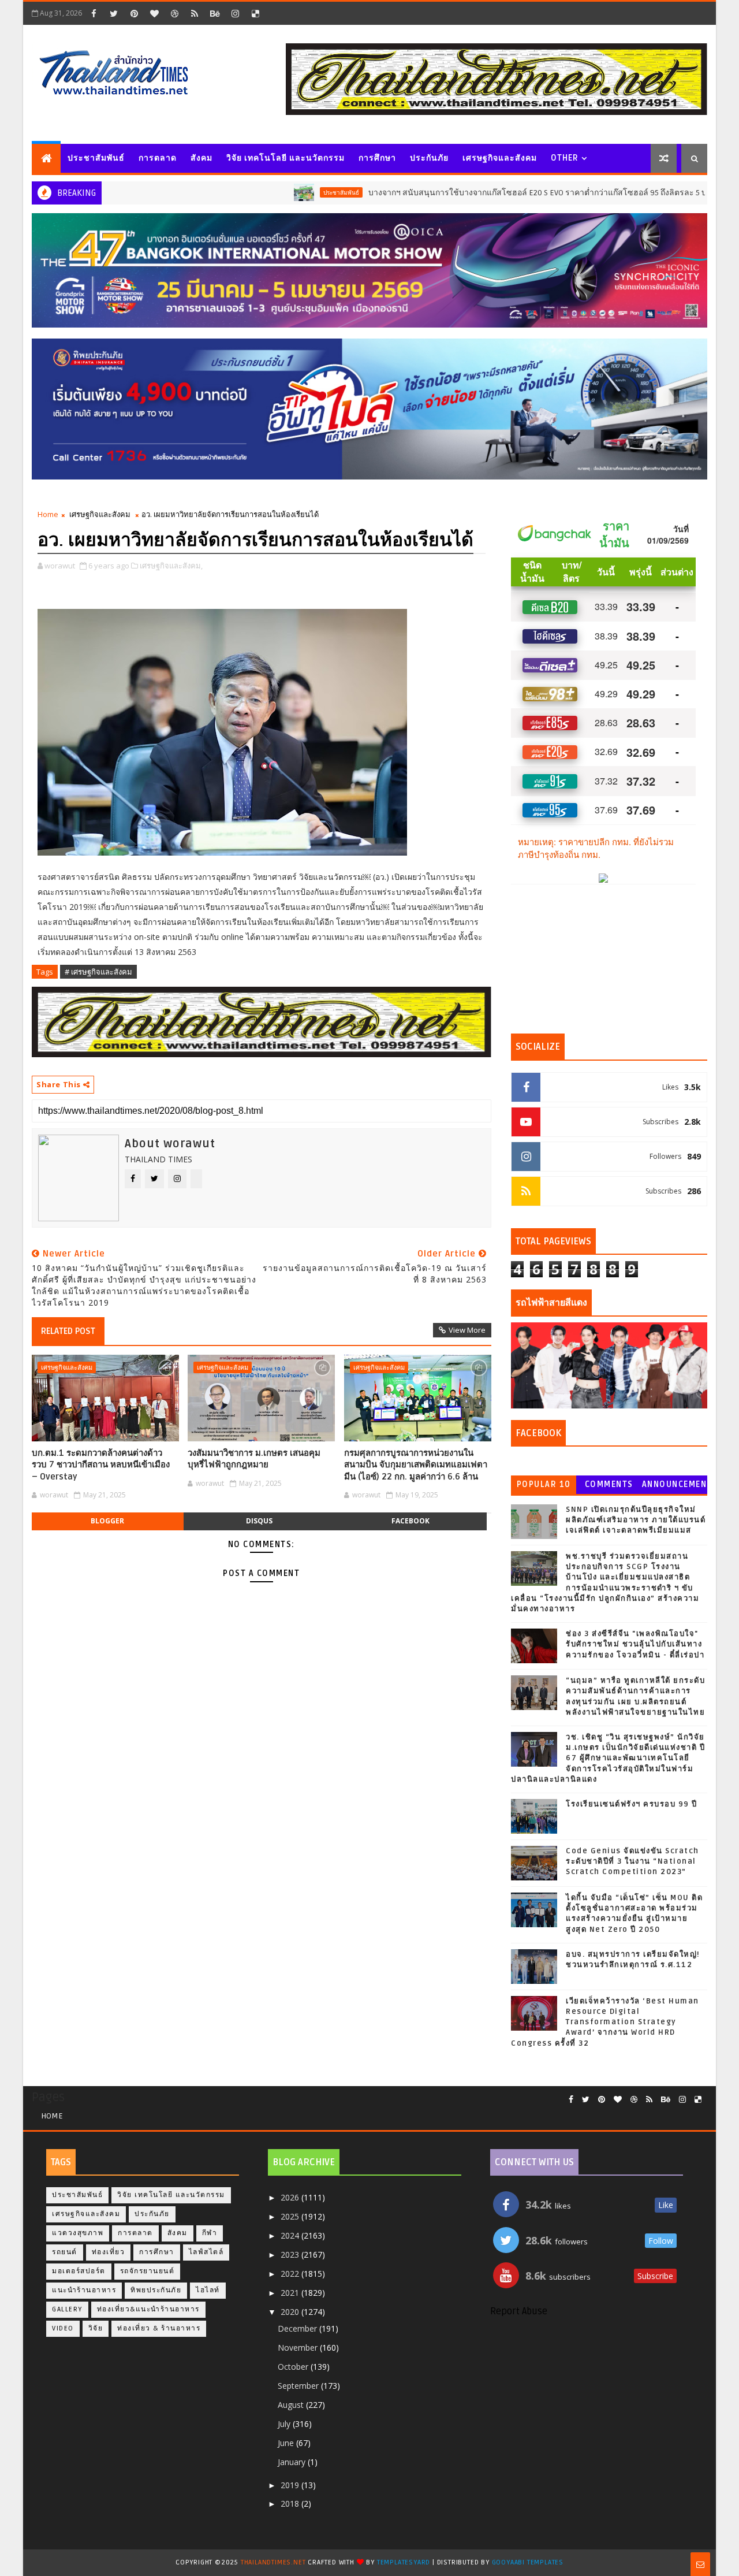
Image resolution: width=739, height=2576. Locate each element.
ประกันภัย (429, 158)
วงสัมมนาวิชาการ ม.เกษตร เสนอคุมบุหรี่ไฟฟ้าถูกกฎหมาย (254, 1459)
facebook (410, 1521)
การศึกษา (377, 158)
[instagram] (235, 13)
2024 (291, 2235)
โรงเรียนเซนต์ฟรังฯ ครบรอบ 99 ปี (632, 1804)
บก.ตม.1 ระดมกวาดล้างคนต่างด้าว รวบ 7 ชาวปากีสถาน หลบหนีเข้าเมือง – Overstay (101, 1465)
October (294, 2367)
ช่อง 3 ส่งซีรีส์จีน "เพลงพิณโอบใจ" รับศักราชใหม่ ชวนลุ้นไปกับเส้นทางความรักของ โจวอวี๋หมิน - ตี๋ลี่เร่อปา (635, 1644)
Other (565, 158)
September (299, 2386)
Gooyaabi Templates (528, 2562)
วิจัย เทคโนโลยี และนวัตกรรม (285, 158)
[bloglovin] (154, 13)
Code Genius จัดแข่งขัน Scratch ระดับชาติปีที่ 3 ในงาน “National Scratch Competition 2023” (632, 1861)
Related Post (68, 1331)
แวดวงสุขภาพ (78, 2233)
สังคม (201, 158)
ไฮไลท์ (208, 2290)
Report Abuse (519, 2311)
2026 (291, 2197)
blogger (107, 1521)
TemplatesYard (404, 2562)
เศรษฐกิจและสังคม (500, 158)
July (285, 2424)
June (287, 2443)
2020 (291, 2312)
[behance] (215, 13)
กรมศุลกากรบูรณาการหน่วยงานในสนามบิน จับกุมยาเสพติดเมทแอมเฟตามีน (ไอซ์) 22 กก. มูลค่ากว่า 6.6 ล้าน (416, 1465)
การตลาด (158, 158)
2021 (291, 2293)
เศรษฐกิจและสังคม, (171, 566)
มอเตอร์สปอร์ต (79, 2271)
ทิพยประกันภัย (156, 2290)
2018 (291, 2503)
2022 (291, 2274)
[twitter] (114, 13)
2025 (291, 2216)
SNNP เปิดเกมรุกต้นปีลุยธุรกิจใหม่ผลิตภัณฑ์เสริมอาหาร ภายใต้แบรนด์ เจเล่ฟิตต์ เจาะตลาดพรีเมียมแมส (636, 1520)
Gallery (67, 2309)
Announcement (674, 1487)
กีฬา (210, 2233)
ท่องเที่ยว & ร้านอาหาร (159, 2328)
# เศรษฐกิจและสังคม (98, 972)
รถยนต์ (65, 2252)
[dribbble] (174, 13)
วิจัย (96, 2328)
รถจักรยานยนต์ (148, 2271)
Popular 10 (544, 1484)
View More (467, 1330)
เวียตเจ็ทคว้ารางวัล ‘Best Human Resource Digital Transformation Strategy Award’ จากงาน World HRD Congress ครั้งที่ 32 (605, 2022)
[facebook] (94, 13)
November (299, 2348)
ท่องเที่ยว (109, 2252)
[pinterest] (134, 13)
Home (48, 514)
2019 (291, 2485)
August (292, 2405)
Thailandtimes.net (273, 2562)
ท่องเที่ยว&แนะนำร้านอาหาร (148, 2309)
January (293, 2462)
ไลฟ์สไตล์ (206, 2252)
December (298, 2328)
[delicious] (255, 13)
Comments (609, 1484)
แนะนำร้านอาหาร (84, 2290)
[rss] (195, 13)
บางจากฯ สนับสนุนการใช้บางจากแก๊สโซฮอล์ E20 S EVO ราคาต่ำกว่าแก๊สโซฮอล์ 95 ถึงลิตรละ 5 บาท (476, 193)
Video (63, 2328)
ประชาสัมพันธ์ (96, 158)
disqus (259, 1521)
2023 (291, 2255)
